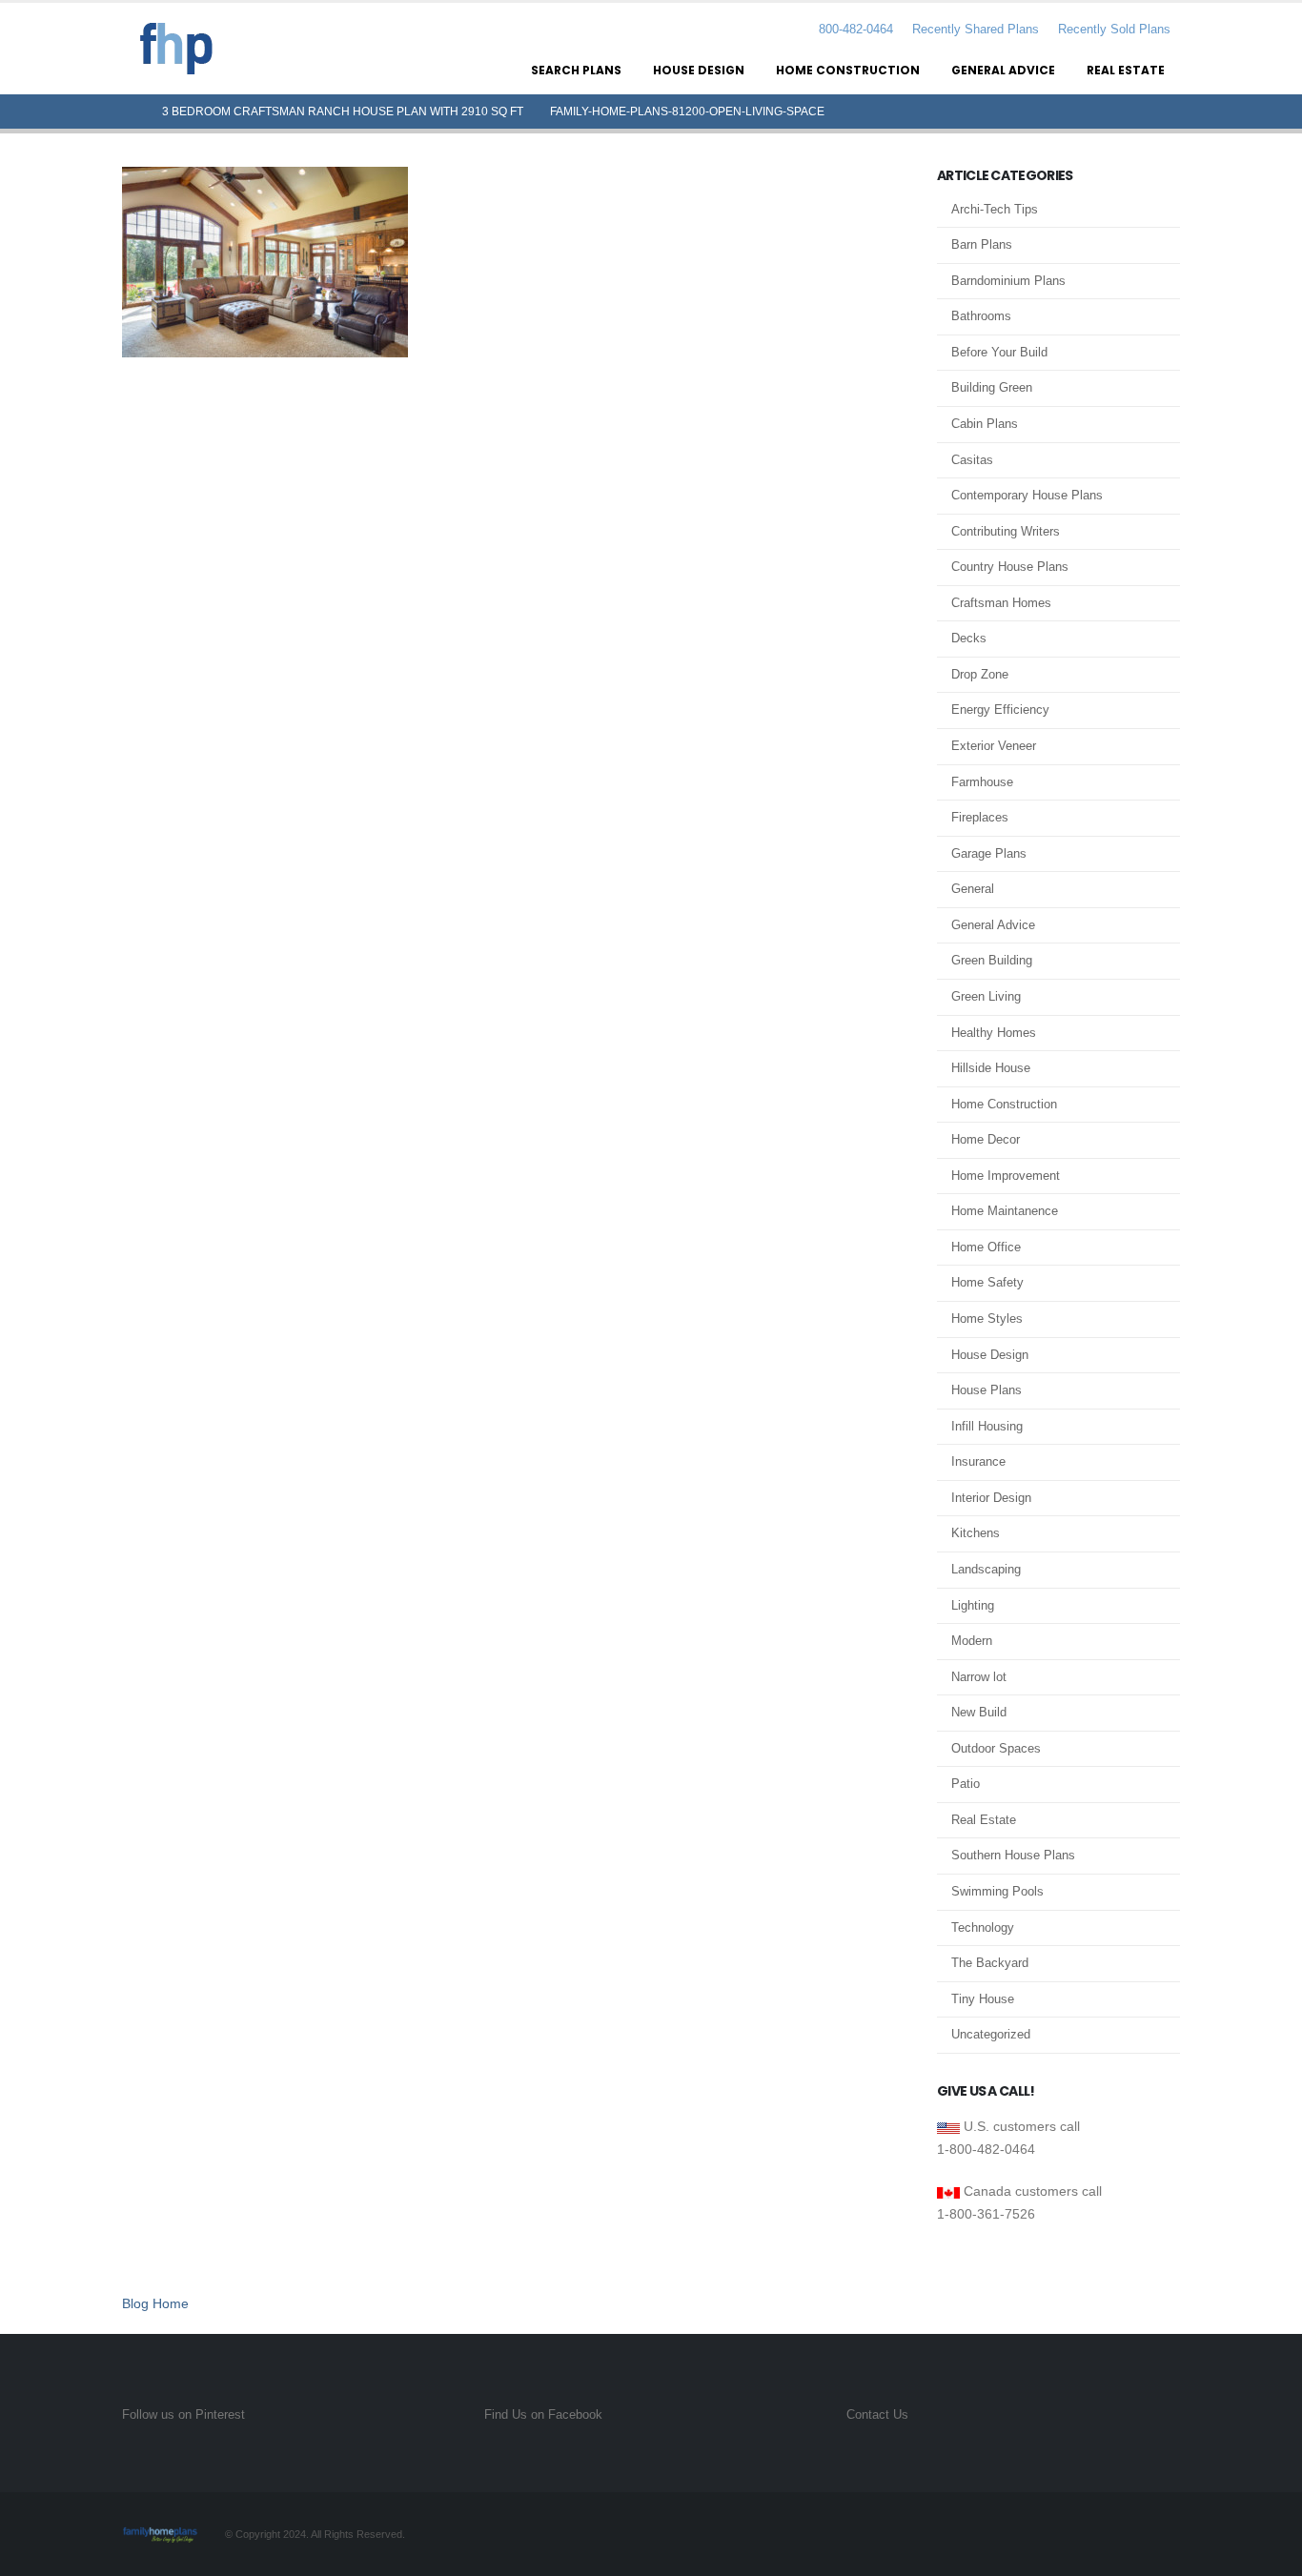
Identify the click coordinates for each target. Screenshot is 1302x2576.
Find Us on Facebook (543, 2415)
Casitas (972, 460)
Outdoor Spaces (996, 1748)
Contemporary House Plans (1027, 495)
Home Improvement (1006, 1176)
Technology (983, 1927)
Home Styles (987, 1318)
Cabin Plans (985, 424)
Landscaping (986, 1569)
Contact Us (877, 2415)
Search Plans (576, 70)
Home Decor (986, 1139)
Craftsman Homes (1001, 603)
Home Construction (848, 70)
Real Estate (1126, 70)
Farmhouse (982, 782)
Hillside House (991, 1068)
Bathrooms (981, 316)
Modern (972, 1641)
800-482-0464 (854, 30)
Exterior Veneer (994, 746)
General (973, 889)
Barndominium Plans (1008, 281)
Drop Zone (980, 674)
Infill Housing (987, 1426)
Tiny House (983, 1999)
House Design (699, 70)
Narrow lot (979, 1677)
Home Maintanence (1005, 1211)
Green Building (992, 960)
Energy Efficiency (1000, 710)
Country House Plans (1010, 567)
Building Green (992, 387)
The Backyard (990, 1963)
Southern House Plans (1013, 1855)
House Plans (987, 1390)
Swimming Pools (997, 1891)
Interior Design (991, 1498)
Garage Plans (989, 853)
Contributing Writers (1006, 531)
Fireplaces (980, 817)
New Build (979, 1712)
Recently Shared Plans (976, 30)
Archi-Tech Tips (995, 209)
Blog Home (155, 2303)
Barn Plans (982, 244)
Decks (969, 638)
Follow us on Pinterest (183, 2415)
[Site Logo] (176, 49)
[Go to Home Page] (129, 112)
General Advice (1003, 70)
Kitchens (976, 1533)
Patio (966, 1784)
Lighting (973, 1605)
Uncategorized (991, 2034)
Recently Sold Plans (1114, 30)
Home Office (986, 1247)
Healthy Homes (994, 1033)
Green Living (986, 996)
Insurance (978, 1461)
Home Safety (987, 1282)
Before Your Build (999, 352)
